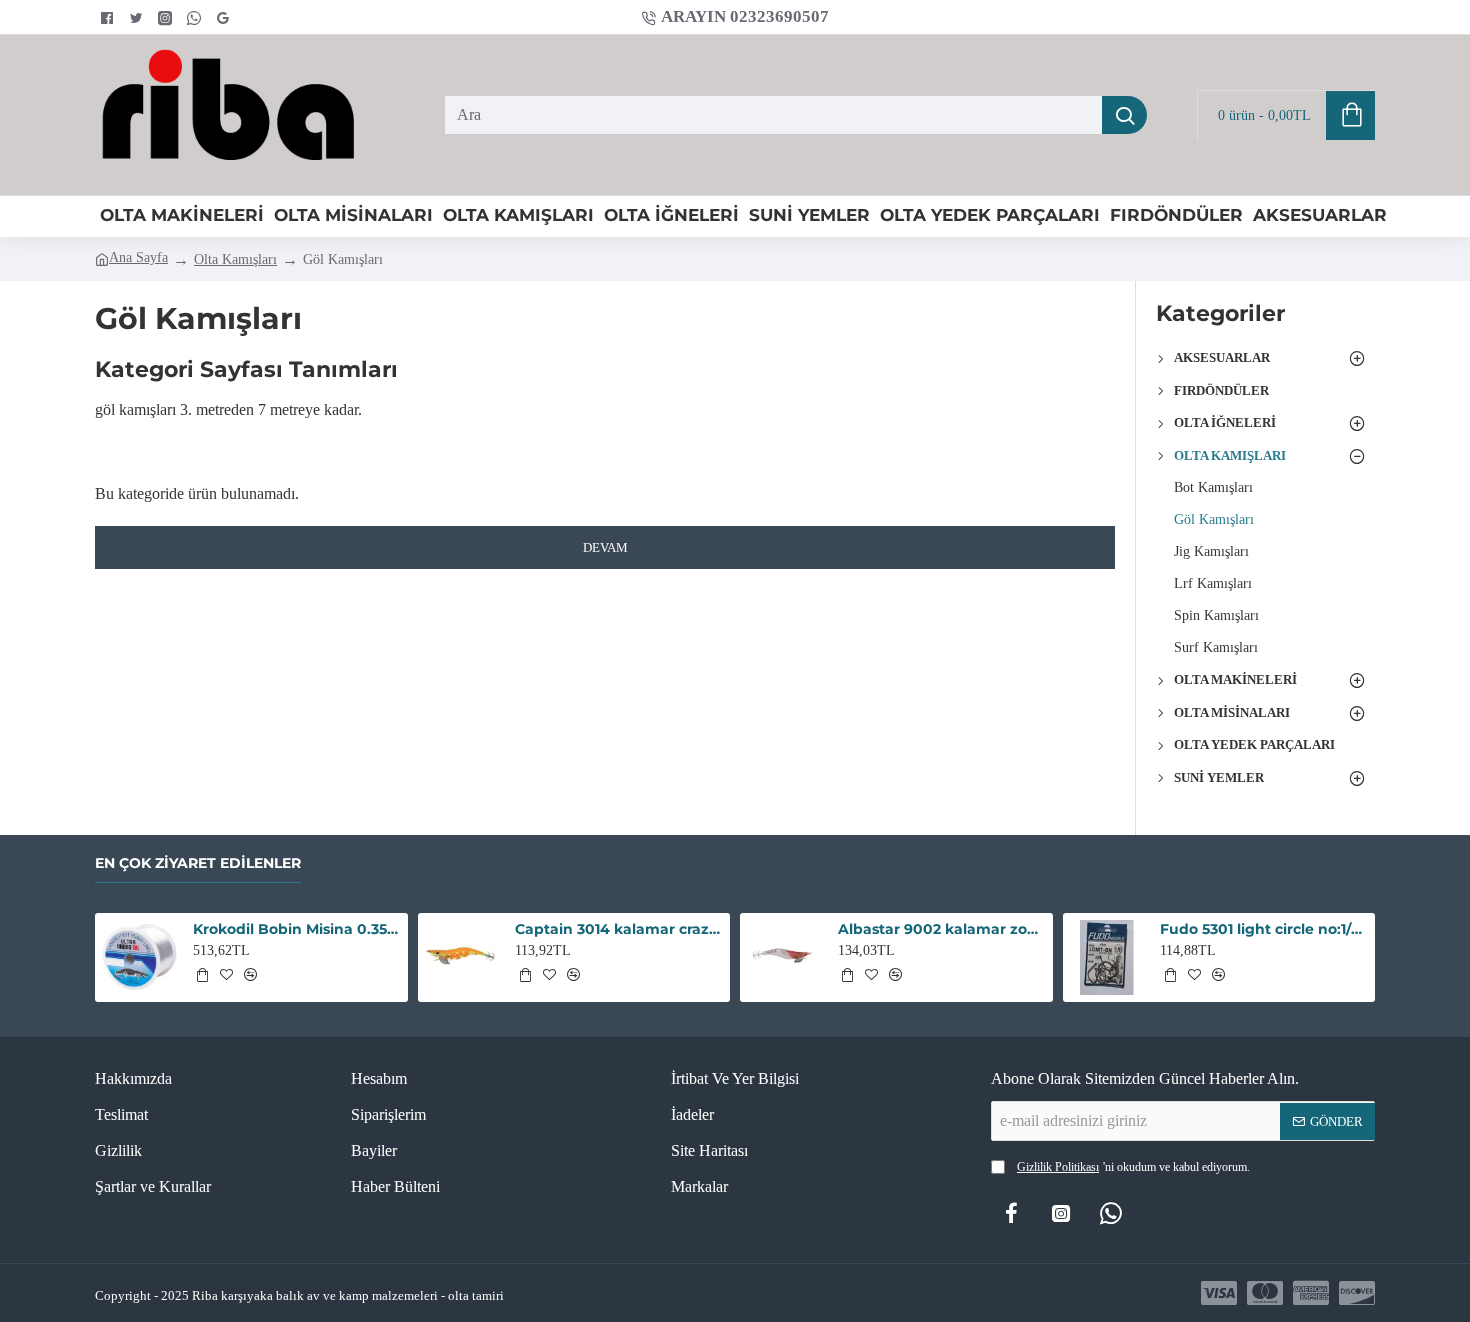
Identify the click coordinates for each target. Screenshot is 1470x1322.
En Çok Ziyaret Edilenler (198, 863)
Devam (605, 547)
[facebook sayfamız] (109, 18)
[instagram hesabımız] (167, 18)
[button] (202, 975)
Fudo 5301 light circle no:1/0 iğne (1264, 929)
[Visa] (1219, 1293)
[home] (131, 258)
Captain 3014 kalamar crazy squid (619, 929)
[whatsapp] (196, 18)
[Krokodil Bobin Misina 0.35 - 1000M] (139, 957)
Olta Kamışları (235, 259)
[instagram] (1061, 1213)
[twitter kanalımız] (138, 18)
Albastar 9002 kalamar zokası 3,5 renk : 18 (942, 929)
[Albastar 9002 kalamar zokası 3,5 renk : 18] (784, 957)
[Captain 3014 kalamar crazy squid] (462, 957)
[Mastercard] (1265, 1293)
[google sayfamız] (225, 18)
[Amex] (1311, 1293)
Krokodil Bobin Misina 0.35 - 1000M (297, 929)
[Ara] (1124, 115)
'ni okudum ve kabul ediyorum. (1133, 1167)
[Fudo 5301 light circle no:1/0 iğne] (1107, 957)
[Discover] (1357, 1293)
